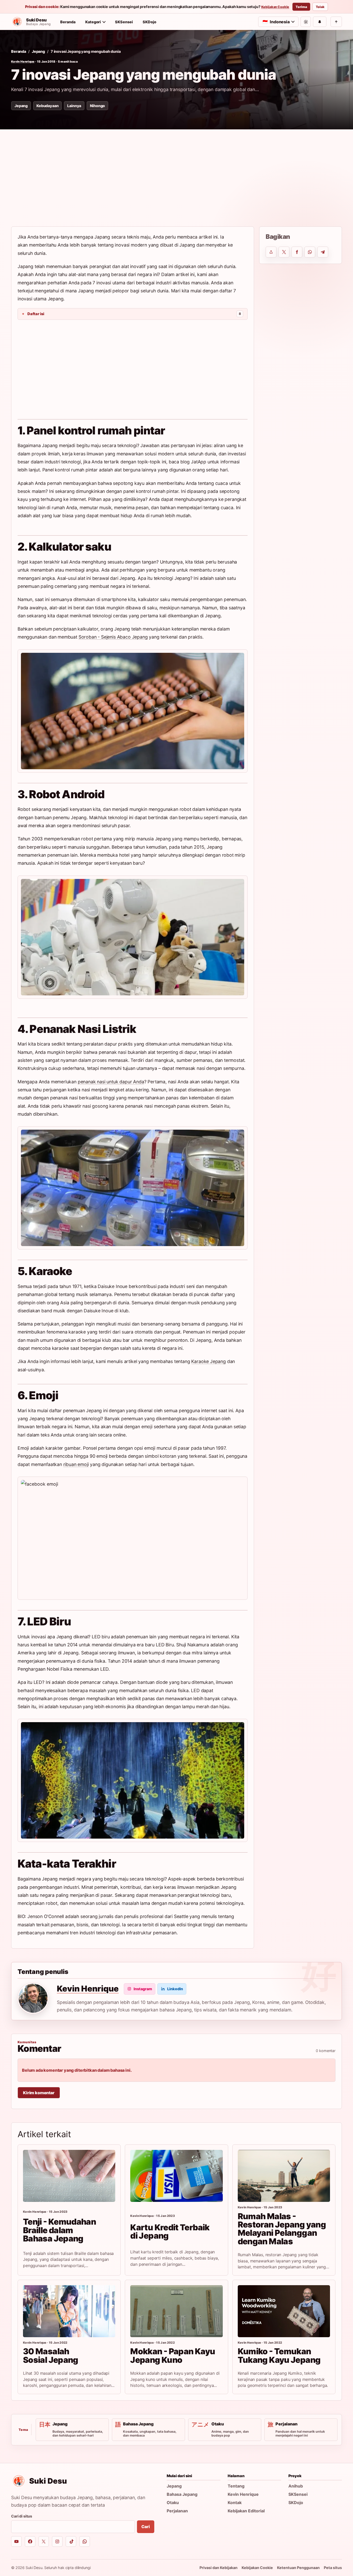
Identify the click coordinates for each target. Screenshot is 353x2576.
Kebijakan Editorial (246, 2511)
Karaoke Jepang (209, 1361)
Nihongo (97, 106)
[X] (44, 2541)
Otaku (173, 2503)
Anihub (296, 2486)
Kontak (235, 2503)
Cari (145, 2527)
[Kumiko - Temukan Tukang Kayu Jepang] (284, 2311)
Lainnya (74, 106)
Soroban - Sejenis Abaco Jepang (113, 637)
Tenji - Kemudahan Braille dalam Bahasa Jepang (59, 2230)
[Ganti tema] (306, 22)
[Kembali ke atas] (336, 22)
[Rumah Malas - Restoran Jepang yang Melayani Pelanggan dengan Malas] (284, 2176)
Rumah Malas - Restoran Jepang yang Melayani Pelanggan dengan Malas (282, 2229)
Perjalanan (177, 2511)
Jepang (38, 51)
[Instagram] (57, 2541)
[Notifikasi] (320, 22)
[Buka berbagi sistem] (271, 252)
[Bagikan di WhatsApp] (310, 252)
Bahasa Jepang (182, 2494)
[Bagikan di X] (284, 252)
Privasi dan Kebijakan (218, 2568)
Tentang (236, 2486)
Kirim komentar (39, 2093)
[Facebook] (30, 2541)
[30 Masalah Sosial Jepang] (69, 2311)
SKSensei (124, 22)
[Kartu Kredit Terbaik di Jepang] (176, 2176)
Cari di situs (22, 2516)
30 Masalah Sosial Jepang (51, 2355)
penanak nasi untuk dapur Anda (111, 1082)
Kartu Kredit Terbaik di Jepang (170, 2231)
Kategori (93, 22)
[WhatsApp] (85, 2541)
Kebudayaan (47, 106)
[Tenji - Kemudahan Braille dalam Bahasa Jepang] (69, 2176)
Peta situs (333, 2568)
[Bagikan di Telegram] (323, 252)
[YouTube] (16, 2541)
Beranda (68, 22)
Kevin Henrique (23, 62)
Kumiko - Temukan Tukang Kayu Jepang (279, 2355)
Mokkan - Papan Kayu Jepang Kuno (173, 2355)
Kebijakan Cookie (275, 7)
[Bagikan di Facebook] (297, 252)
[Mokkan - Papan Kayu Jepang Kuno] (176, 2311)
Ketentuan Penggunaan (298, 2568)
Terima (301, 7)
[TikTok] (71, 2541)
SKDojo (149, 22)
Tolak (320, 7)
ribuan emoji (76, 1464)
